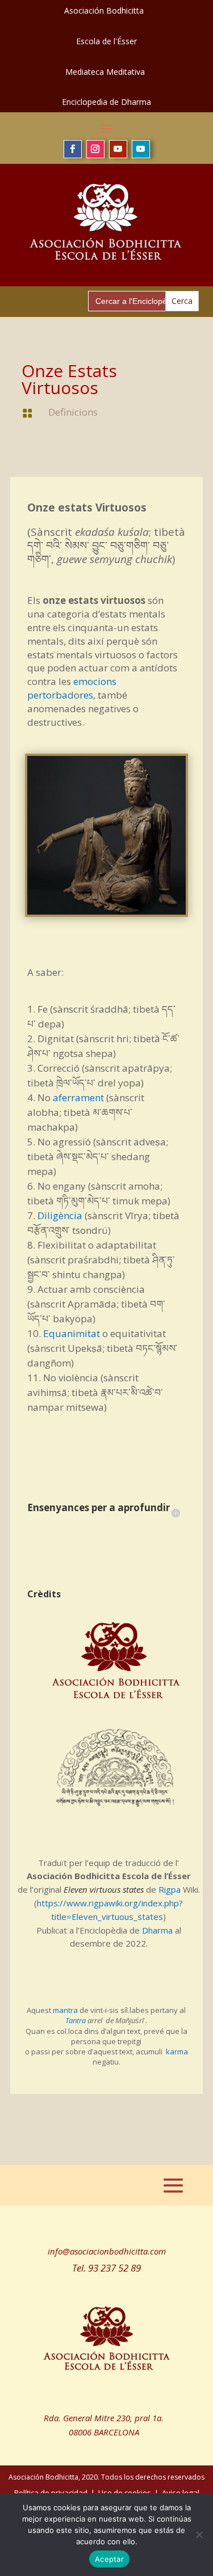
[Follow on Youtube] (118, 149)
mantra (65, 2010)
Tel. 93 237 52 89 (106, 2268)
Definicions (73, 412)
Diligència (60, 1215)
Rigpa (170, 1889)
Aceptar (109, 2559)
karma (177, 2052)
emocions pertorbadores (72, 688)
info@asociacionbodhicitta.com (107, 2251)
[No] (199, 2535)
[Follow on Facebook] (73, 149)
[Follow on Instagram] (95, 149)
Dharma (157, 1930)
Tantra (76, 2020)
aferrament (78, 1097)
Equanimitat (72, 1333)
